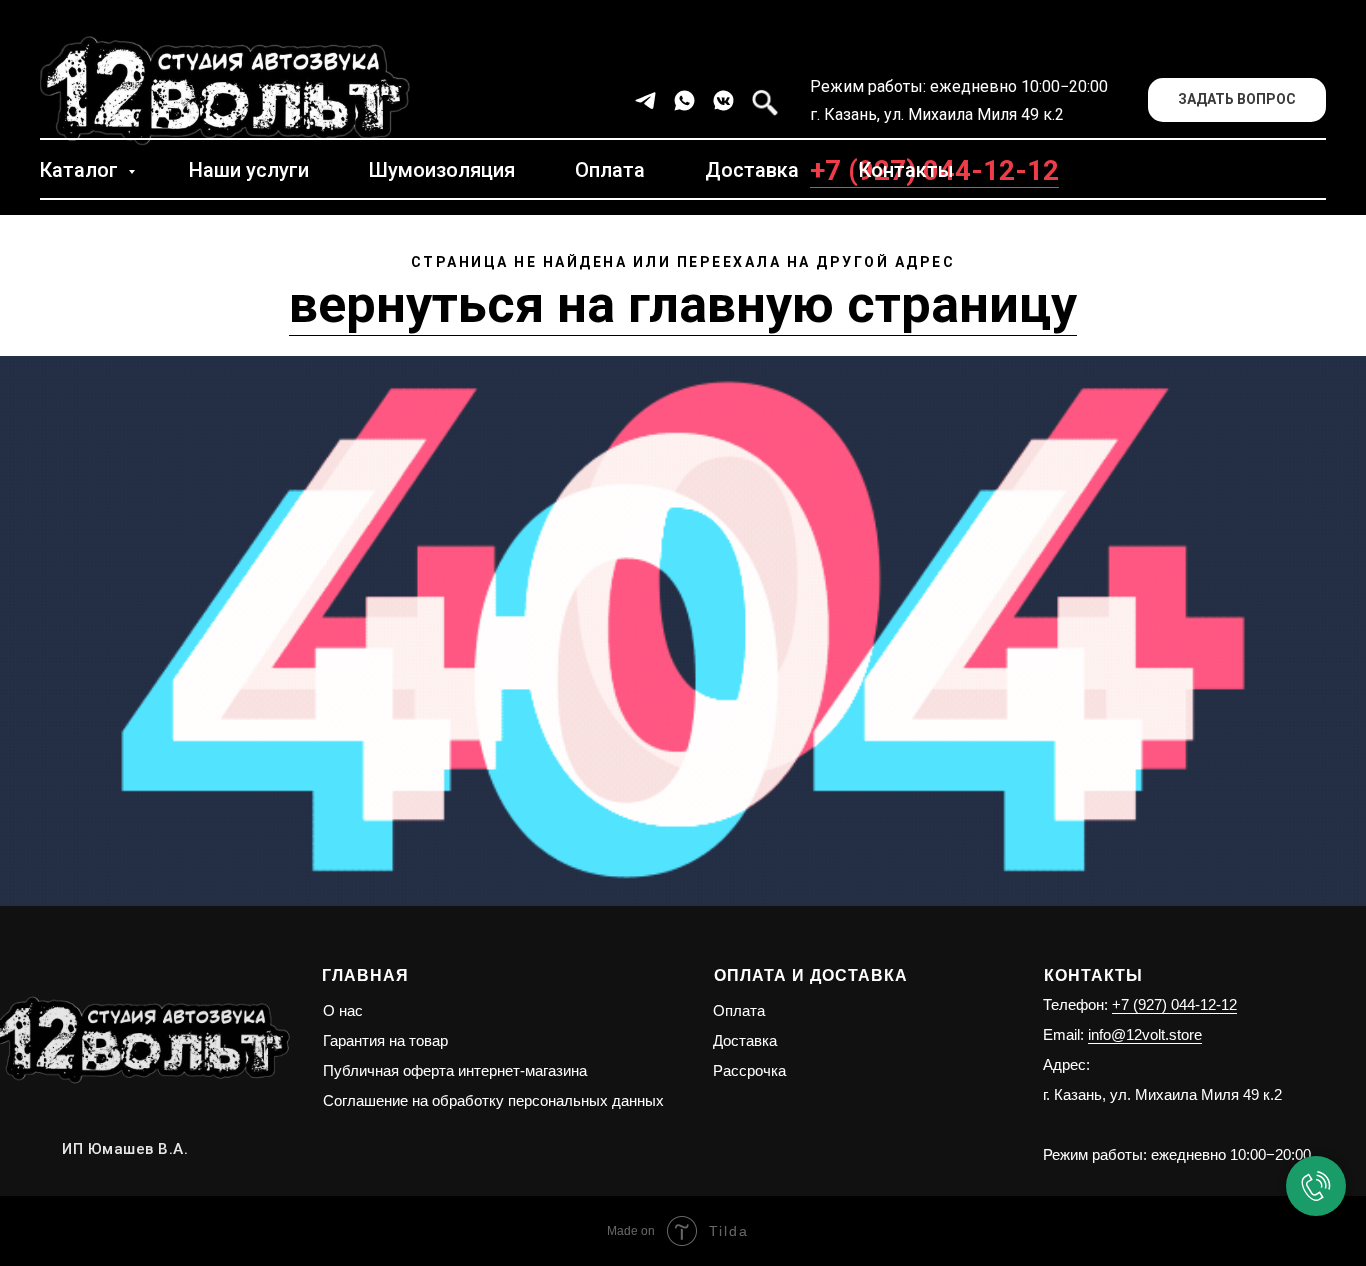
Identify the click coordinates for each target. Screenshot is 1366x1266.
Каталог (81, 170)
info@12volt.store (1145, 1034)
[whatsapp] (684, 100)
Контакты (906, 170)
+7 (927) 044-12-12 (1174, 1004)
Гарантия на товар (385, 1040)
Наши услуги (249, 170)
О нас (343, 1010)
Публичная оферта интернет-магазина (455, 1070)
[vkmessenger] (723, 100)
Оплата (610, 170)
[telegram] (645, 100)
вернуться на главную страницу (683, 304)
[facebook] (762, 100)
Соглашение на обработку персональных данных (493, 1100)
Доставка (752, 170)
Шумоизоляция (442, 170)
